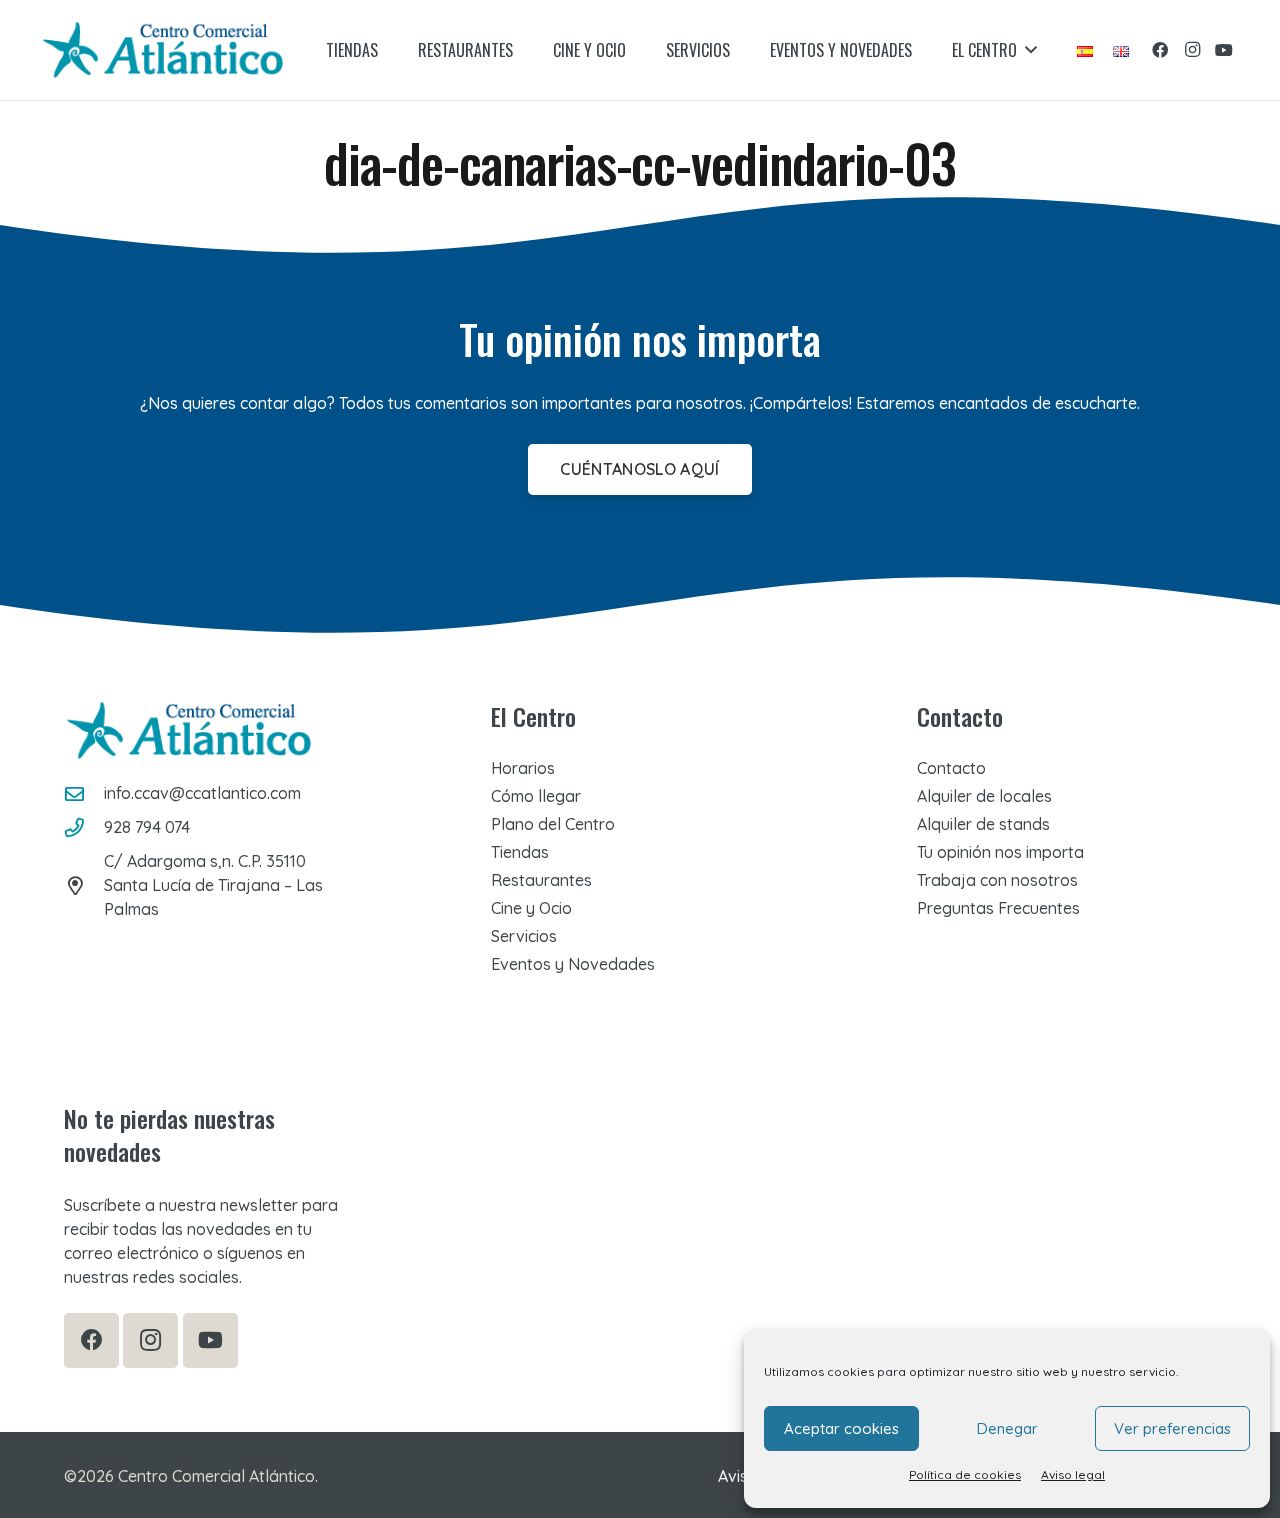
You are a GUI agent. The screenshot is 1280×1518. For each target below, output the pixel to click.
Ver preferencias (1172, 1428)
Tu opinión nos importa (1000, 852)
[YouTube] (1224, 50)
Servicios (524, 936)
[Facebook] (1160, 50)
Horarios (523, 768)
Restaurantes (541, 880)
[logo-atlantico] (163, 50)
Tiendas (520, 852)
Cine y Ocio (531, 908)
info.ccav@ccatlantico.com (202, 793)
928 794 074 (147, 827)
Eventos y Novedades (573, 964)
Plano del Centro (553, 824)
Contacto (951, 768)
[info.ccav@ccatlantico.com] (84, 793)
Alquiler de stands (983, 824)
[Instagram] (1192, 50)
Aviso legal (1073, 1474)
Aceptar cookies (841, 1428)
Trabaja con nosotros (997, 880)
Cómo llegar (536, 796)
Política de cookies (965, 1474)
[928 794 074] (84, 827)
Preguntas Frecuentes (998, 908)
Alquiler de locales (984, 796)
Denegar (1007, 1428)
